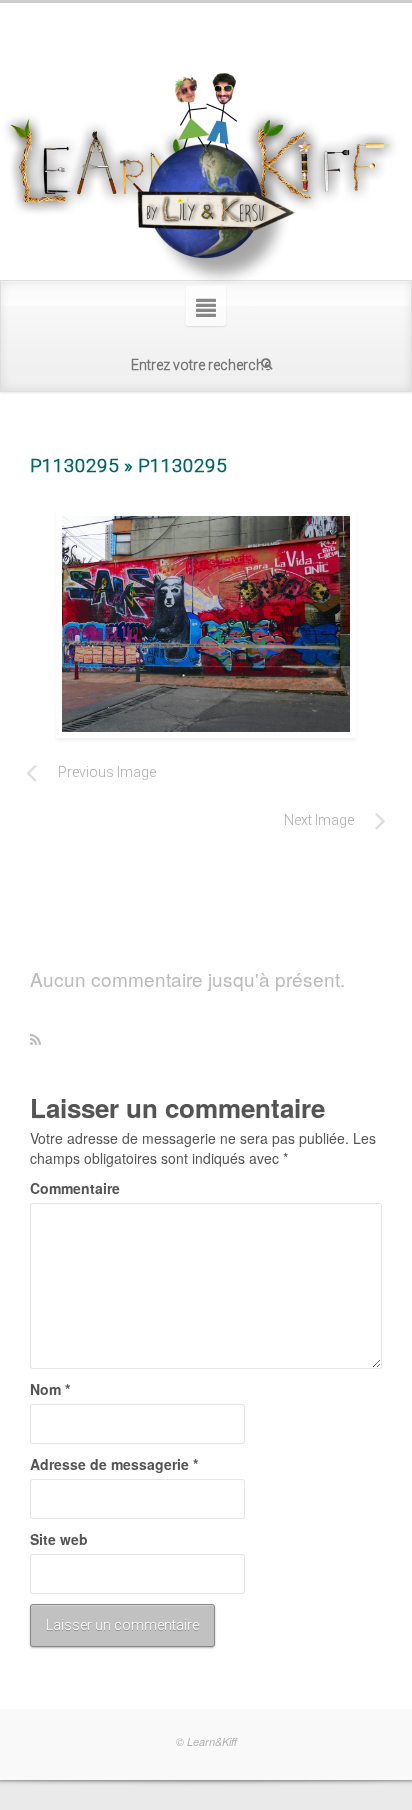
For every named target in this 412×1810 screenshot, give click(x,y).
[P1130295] (206, 624)
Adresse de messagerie (114, 1464)
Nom (50, 1389)
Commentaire (75, 1188)
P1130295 (74, 465)
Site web (59, 1539)
